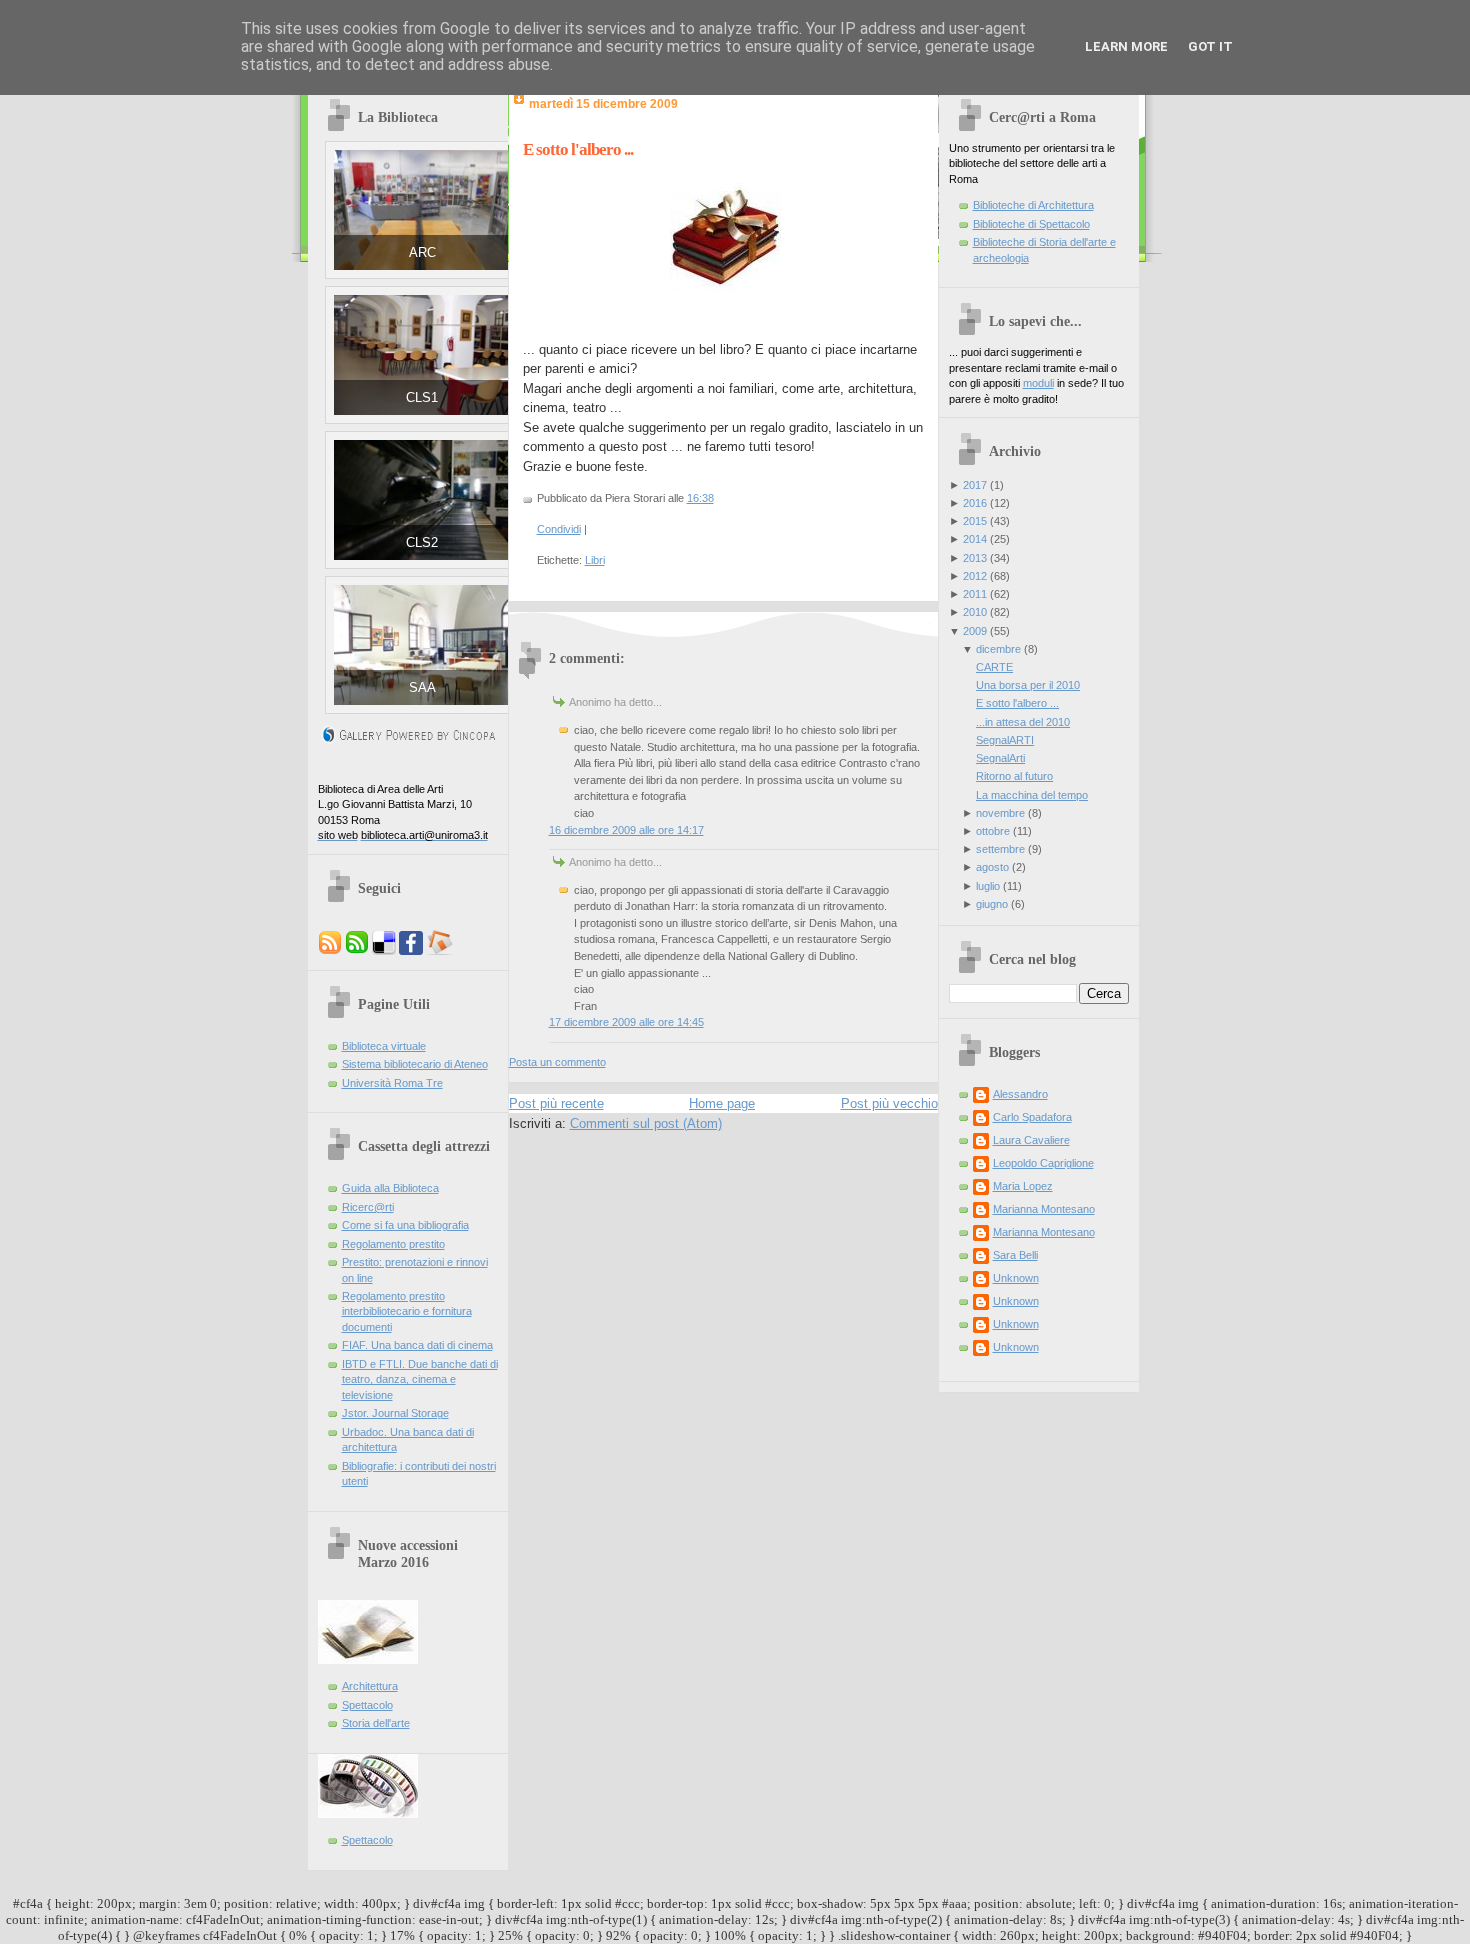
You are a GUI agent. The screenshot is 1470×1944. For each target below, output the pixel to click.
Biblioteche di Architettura (1033, 205)
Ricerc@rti (368, 1207)
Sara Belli (1015, 1255)
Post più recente (556, 1103)
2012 (975, 576)
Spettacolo (367, 1705)
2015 (975, 521)
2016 (975, 503)
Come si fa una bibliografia (405, 1225)
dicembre (998, 649)
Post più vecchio (889, 1103)
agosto (992, 867)
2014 (975, 539)
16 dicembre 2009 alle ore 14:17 (626, 830)
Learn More (1126, 46)
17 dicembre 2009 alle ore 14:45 (626, 1022)
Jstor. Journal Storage (395, 1413)
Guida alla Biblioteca (390, 1188)
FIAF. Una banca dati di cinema (417, 1345)
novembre (1000, 813)
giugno (992, 904)
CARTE (994, 667)
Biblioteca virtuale (384, 1046)
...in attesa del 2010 (1023, 722)
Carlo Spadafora (1032, 1117)
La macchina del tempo (1032, 795)
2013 (975, 558)
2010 (975, 612)
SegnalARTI (1005, 740)
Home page (722, 1103)
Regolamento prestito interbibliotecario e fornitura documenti (407, 1311)
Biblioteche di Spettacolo (1031, 224)
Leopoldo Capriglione (1043, 1163)
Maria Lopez (1023, 1186)
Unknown (1016, 1278)
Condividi (559, 529)
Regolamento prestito (393, 1244)
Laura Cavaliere (1031, 1140)
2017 (975, 485)
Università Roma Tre (392, 1083)
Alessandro (1020, 1094)
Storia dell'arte (376, 1723)
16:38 (700, 498)
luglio (988, 886)
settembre (1000, 849)
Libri (595, 560)
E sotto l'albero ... (578, 149)
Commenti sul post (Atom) (646, 1123)
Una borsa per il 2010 (1028, 685)
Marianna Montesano (1044, 1209)
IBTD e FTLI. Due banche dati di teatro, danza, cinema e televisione (420, 1379)
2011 (975, 594)
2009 (975, 631)
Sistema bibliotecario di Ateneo (415, 1064)
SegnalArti (1000, 758)
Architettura (370, 1686)
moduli (1038, 383)
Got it (1210, 46)
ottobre (993, 831)
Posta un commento (557, 1062)
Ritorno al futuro (1014, 776)
